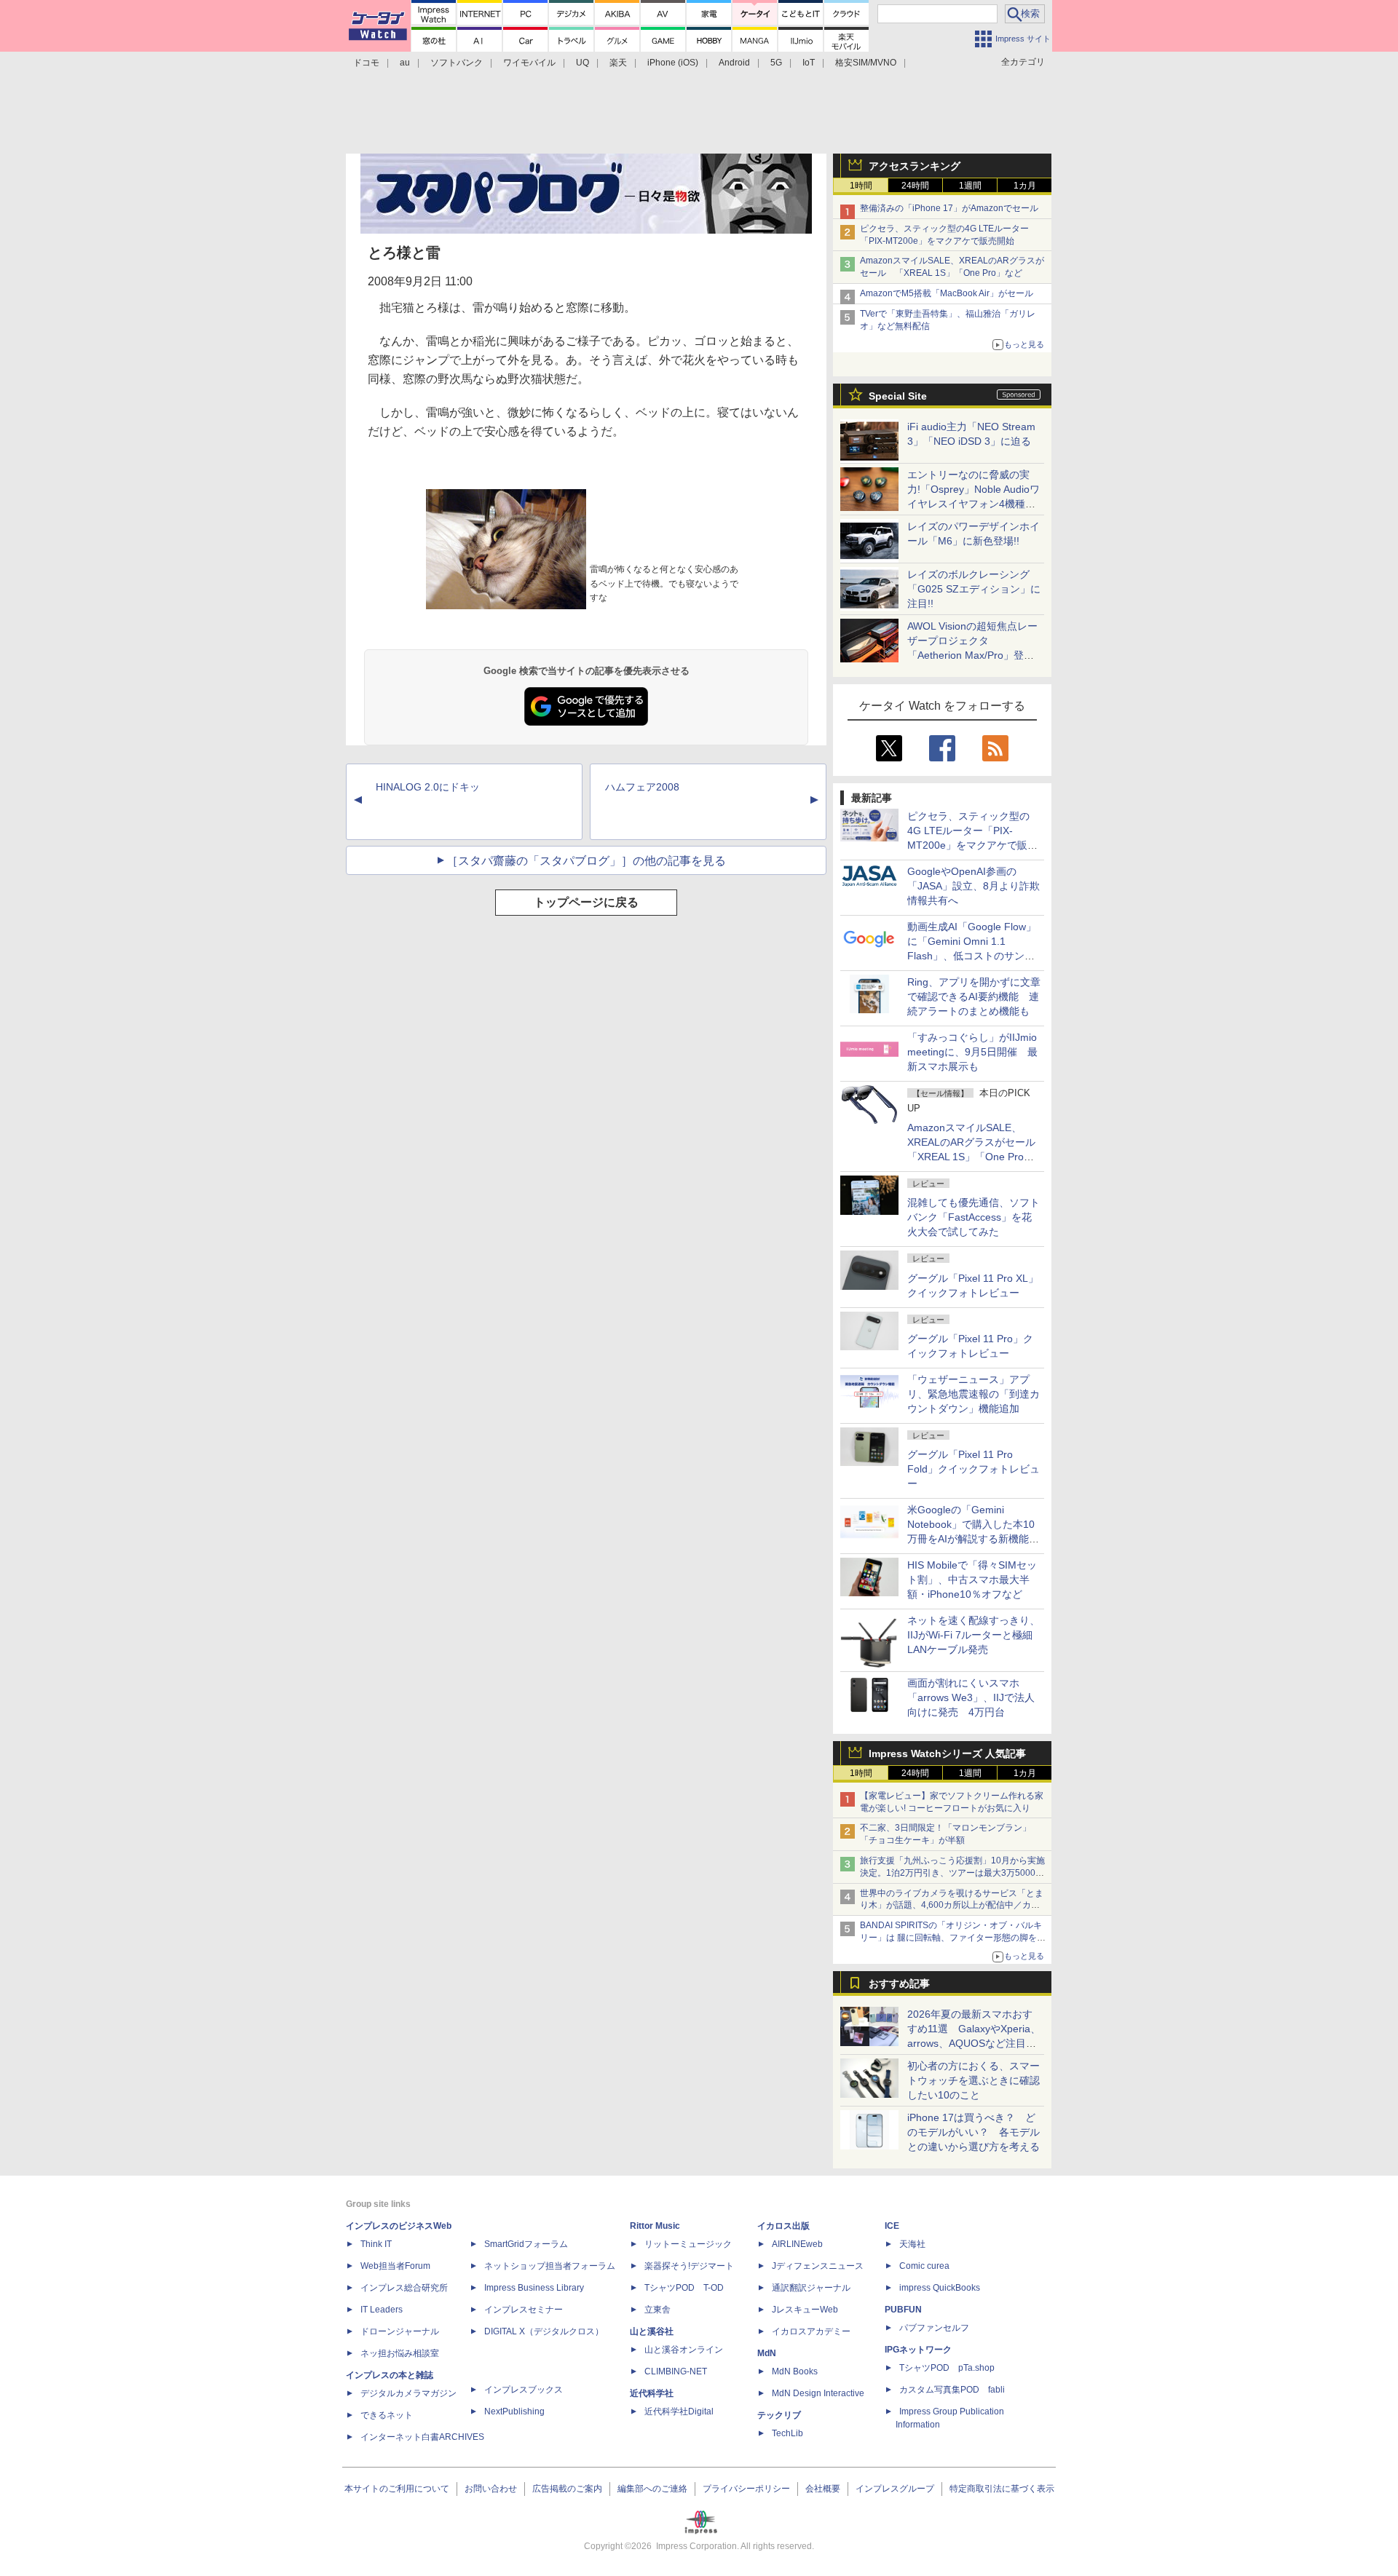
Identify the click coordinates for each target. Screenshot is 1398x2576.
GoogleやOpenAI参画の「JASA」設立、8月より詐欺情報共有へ (974, 886)
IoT (809, 63)
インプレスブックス (524, 2390)
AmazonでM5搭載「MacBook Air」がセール (947, 293)
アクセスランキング (915, 166)
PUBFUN (903, 2310)
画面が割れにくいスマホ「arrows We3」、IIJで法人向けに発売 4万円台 (971, 1697)
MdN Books (795, 2371)
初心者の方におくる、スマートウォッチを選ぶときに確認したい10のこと (974, 2080)
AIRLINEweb (797, 2244)
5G (776, 63)
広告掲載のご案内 (567, 2489)
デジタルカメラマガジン (408, 2393)
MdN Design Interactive (818, 2393)
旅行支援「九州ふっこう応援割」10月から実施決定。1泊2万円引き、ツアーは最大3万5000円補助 (952, 1873)
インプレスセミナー (524, 2310)
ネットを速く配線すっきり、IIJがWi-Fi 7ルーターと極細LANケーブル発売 (974, 1635)
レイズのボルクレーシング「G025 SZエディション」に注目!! (974, 589)
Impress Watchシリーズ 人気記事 (947, 1753)
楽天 (618, 63)
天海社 (912, 2244)
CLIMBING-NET (676, 2371)
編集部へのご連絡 (652, 2489)
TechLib (787, 2433)
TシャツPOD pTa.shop (947, 2368)
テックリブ (779, 2415)
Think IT (376, 2244)
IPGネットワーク (918, 2350)
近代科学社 (652, 2393)
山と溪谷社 (652, 2331)
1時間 (861, 186)
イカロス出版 (783, 2226)
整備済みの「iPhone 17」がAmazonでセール (949, 208)
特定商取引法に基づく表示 (1002, 2489)
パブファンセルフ (934, 2328)
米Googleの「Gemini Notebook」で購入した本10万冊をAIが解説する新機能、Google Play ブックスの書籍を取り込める (973, 1539)
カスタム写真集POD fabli (952, 2390)
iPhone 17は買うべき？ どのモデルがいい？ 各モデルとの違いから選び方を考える (974, 2132)
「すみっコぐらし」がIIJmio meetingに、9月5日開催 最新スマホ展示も (972, 1052)
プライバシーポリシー (746, 2489)
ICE (892, 2226)
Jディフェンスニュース (818, 2266)
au (405, 63)
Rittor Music (655, 2226)
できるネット (387, 2415)
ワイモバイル (529, 63)
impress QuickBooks (940, 2288)
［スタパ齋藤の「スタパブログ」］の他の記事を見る (586, 861)
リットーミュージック (688, 2244)
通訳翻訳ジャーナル (811, 2288)
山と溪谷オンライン (684, 2350)
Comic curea (924, 2266)
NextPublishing (514, 2411)
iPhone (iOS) (673, 63)
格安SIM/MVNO (866, 63)
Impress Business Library (534, 2288)
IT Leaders (382, 2310)
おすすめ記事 (899, 1983)
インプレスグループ (895, 2489)
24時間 (915, 186)
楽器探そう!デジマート (689, 2266)
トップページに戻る (586, 902)
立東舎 (657, 2310)
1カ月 (1025, 186)
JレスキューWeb (805, 2310)
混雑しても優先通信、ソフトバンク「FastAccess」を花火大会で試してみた (974, 1217)
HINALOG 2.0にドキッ (428, 787)
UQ (582, 63)
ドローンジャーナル (400, 2331)
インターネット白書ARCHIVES (422, 2437)
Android (734, 63)
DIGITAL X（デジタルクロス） (544, 2331)
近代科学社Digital (679, 2411)
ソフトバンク (457, 63)
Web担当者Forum (395, 2266)
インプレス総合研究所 (404, 2288)
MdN (767, 2353)
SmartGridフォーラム (526, 2244)
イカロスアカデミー (811, 2331)
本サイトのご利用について (397, 2489)
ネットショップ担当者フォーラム (550, 2266)
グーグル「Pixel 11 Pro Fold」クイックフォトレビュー (974, 1469)
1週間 (970, 186)
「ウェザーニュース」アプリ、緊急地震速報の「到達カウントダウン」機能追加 (974, 1394)
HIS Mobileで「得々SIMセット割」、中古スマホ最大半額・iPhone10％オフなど (972, 1580)
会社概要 (823, 2489)
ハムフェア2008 (642, 787)
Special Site (898, 396)
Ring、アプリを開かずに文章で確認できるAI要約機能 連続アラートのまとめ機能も (974, 996)
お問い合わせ (491, 2489)
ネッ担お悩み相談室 (400, 2353)
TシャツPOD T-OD (684, 2288)
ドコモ (366, 63)
